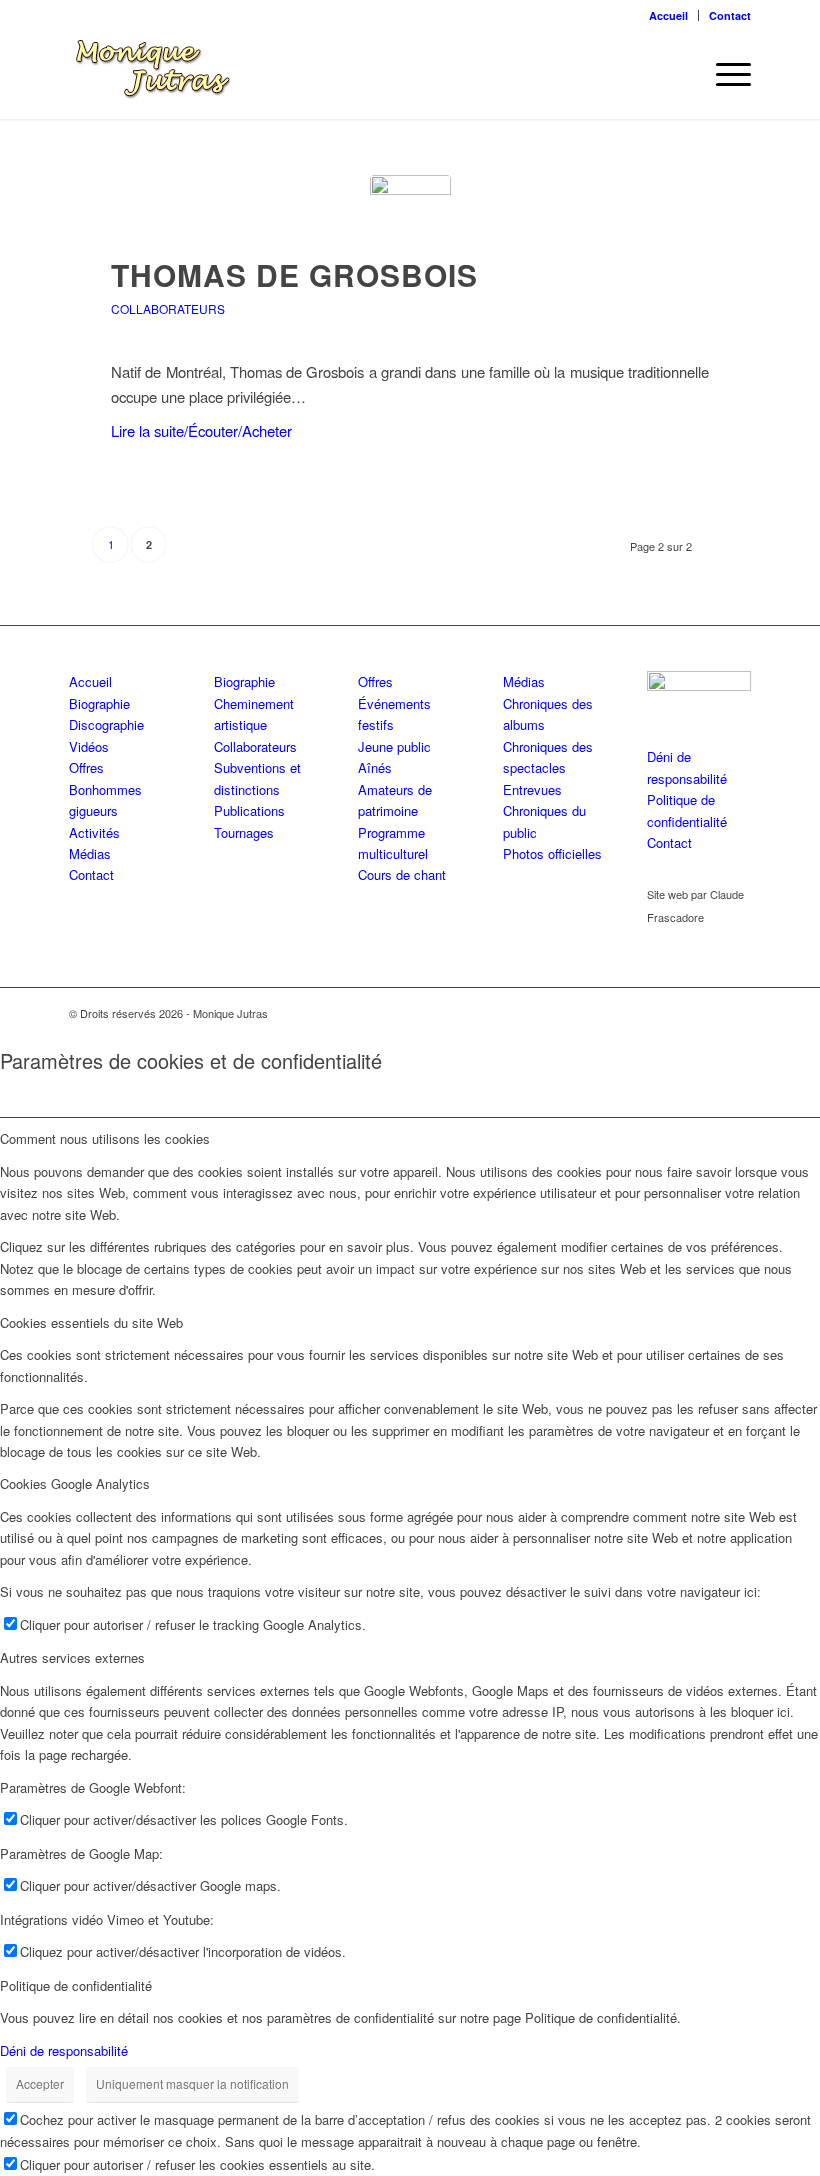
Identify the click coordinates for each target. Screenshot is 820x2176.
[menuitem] (669, 15)
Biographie (99, 703)
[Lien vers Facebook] (706, 1013)
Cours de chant (402, 874)
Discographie (106, 724)
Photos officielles (552, 853)
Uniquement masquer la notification (192, 2083)
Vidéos (89, 746)
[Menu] (723, 74)
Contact (730, 15)
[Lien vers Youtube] (736, 1013)
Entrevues (532, 789)
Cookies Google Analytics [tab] (75, 1483)
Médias (90, 853)
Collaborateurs (168, 308)
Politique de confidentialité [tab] (76, 1985)
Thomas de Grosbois (294, 274)
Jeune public (394, 746)
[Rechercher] (676, 74)
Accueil (668, 15)
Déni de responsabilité (64, 2050)
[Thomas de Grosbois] (410, 215)
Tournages (244, 832)
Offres (86, 767)
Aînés (375, 767)
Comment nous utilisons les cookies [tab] (105, 1138)
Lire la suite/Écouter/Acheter (201, 430)
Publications (249, 810)
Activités (94, 832)
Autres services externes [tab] (72, 1657)
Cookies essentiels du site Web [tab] (91, 1322)
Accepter (40, 2083)
